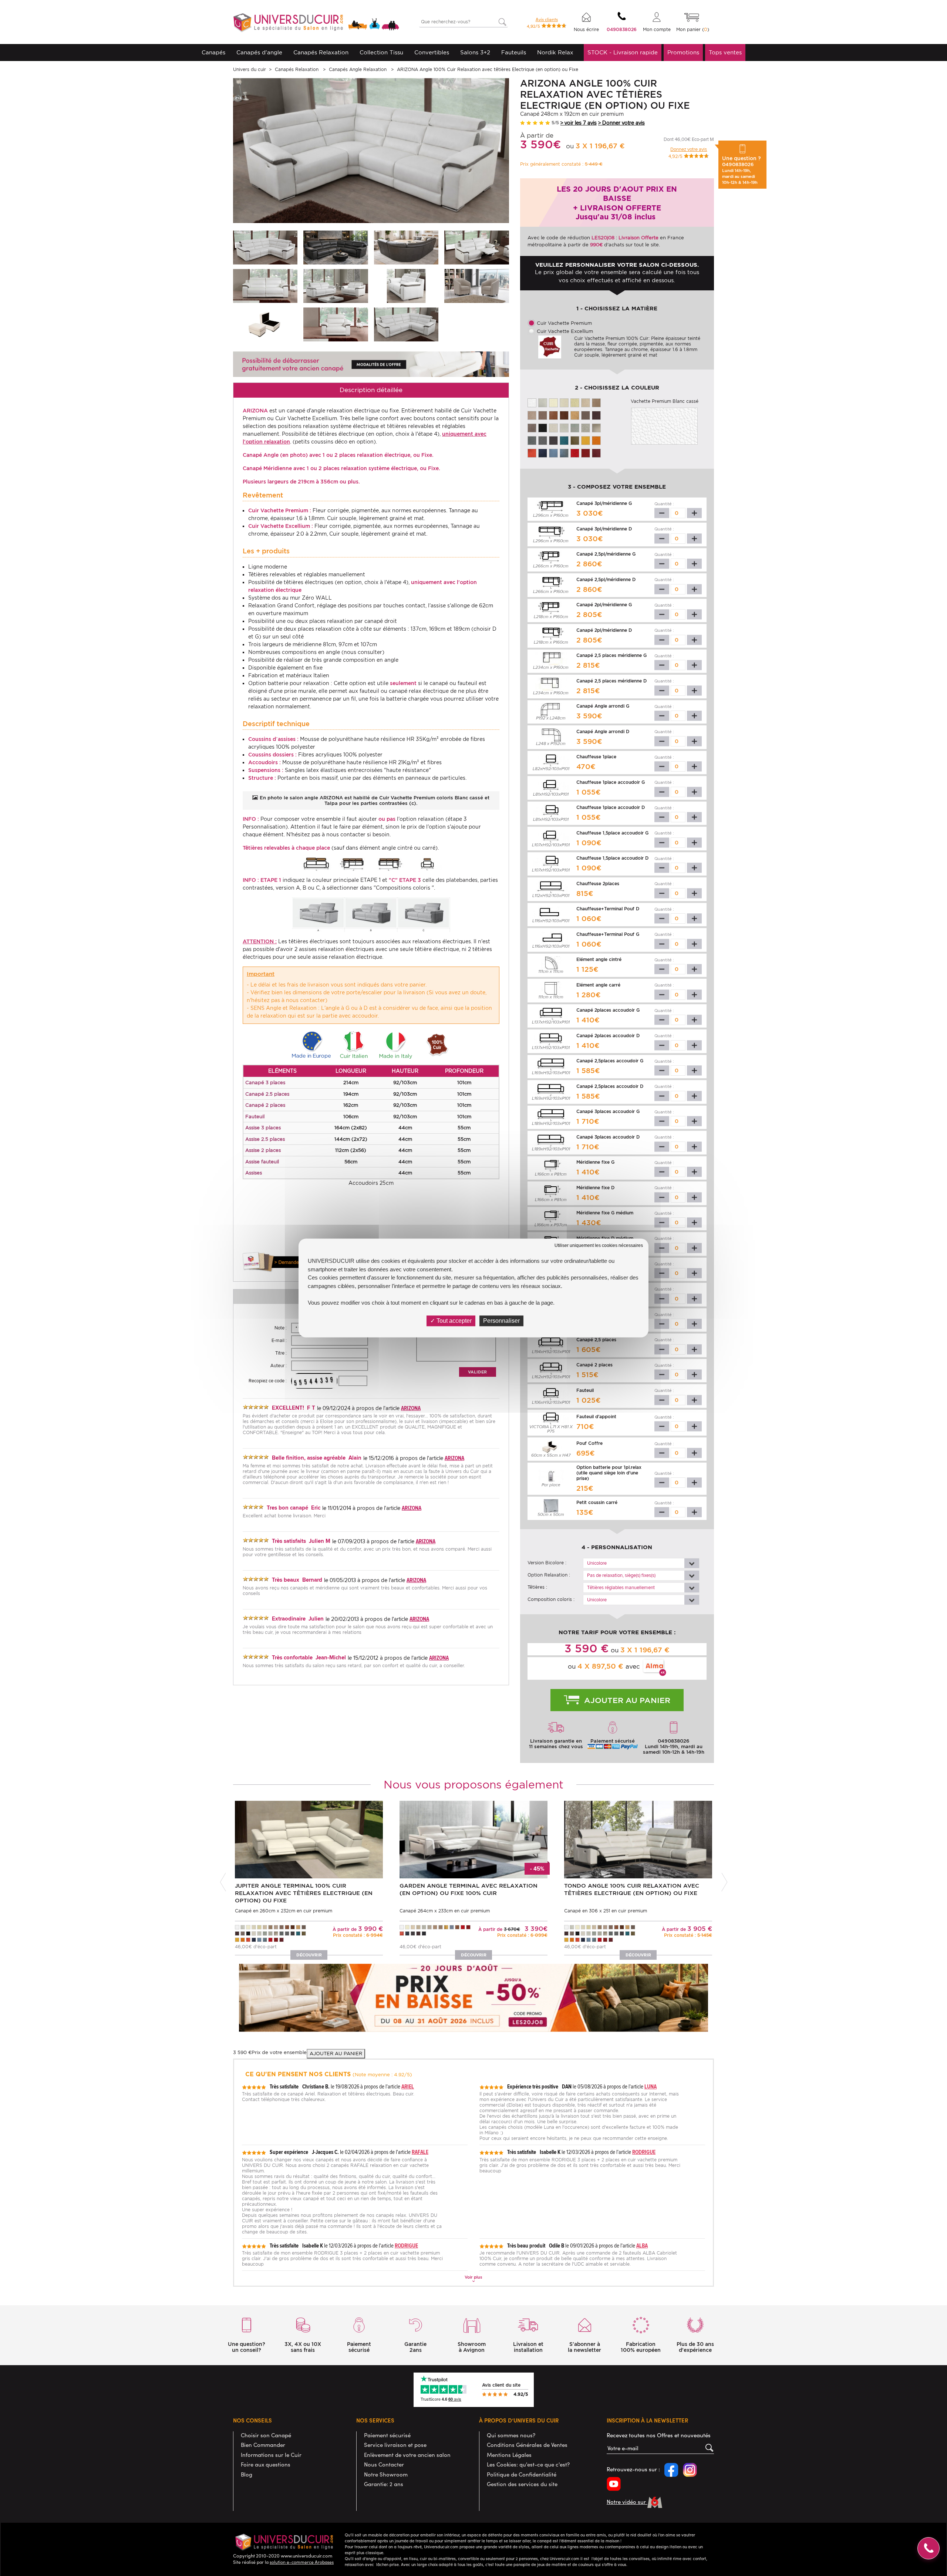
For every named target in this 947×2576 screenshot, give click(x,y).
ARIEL (408, 2086)
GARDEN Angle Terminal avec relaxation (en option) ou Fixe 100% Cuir (469, 1889)
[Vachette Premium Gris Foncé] (553, 440)
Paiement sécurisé (387, 2435)
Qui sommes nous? (511, 2435)
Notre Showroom (386, 2474)
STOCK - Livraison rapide (623, 53)
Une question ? (742, 170)
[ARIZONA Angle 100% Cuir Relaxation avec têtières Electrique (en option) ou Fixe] (265, 247)
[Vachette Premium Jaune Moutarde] (586, 440)
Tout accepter (453, 1321)
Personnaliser (501, 1321)
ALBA (642, 2245)
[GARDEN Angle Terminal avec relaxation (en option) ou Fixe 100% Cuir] (473, 1839)
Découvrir (309, 1955)
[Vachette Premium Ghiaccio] (564, 402)
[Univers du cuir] (316, 23)
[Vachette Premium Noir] (543, 427)
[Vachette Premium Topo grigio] (586, 415)
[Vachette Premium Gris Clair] (575, 427)
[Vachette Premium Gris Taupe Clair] (586, 427)
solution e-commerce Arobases (302, 2562)
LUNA (651, 2086)
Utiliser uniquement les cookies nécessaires (599, 1245)
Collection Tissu (381, 53)
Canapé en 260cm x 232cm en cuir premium (284, 1911)
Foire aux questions (266, 2464)
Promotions (683, 53)
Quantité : (664, 504)
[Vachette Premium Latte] (575, 402)
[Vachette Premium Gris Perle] (553, 427)
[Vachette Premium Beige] (586, 402)
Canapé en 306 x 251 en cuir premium (606, 1911)
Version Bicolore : (547, 1563)
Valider (477, 1372)
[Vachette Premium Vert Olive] (575, 440)
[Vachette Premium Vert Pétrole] (564, 440)
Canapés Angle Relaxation (358, 69)
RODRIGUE (644, 2152)
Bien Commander (263, 2445)
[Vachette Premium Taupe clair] (596, 427)
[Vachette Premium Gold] (553, 415)
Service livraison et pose (395, 2445)
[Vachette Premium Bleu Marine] (543, 453)
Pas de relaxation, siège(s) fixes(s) (621, 1576)
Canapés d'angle (259, 53)
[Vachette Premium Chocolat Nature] (532, 427)
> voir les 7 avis (579, 123)
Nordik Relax (555, 53)
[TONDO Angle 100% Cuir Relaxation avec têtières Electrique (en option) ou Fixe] (638, 1839)
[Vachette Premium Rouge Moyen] (586, 453)
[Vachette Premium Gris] (532, 440)
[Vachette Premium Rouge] (575, 453)
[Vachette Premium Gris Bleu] (564, 453)
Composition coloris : (551, 1599)
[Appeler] (929, 2548)
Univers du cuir (250, 69)
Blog (247, 2474)
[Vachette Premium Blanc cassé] (532, 402)
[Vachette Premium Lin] (543, 402)
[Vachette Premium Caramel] (575, 415)
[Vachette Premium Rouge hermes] (596, 453)
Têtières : (537, 1587)
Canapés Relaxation (321, 53)
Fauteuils (514, 53)
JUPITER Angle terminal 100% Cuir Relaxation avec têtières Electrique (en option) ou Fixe (304, 1893)
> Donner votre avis (621, 123)
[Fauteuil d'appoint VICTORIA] (476, 286)
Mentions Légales (509, 2455)
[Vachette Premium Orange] (596, 440)
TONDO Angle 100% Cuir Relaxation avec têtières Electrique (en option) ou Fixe (632, 1889)
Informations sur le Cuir (271, 2455)
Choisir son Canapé (266, 2435)
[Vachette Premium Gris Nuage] (564, 427)
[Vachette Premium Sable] (596, 402)
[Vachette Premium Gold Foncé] (564, 415)
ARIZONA (411, 1408)
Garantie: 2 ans (384, 2484)
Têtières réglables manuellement (621, 1588)
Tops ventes (725, 53)
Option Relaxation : (549, 1575)
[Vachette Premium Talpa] (532, 415)
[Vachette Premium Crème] (553, 402)
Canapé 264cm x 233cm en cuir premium (445, 1911)
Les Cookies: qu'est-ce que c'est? (528, 2464)
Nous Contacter (384, 2464)
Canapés (213, 53)
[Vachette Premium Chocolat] (596, 415)
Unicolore (597, 1563)
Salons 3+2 (475, 53)
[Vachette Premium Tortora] (543, 415)
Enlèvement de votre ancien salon (407, 2455)
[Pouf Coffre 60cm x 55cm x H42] (265, 324)
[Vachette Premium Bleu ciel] (553, 453)
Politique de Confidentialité (522, 2474)
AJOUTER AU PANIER (336, 2054)
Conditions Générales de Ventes (527, 2445)
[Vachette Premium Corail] (532, 453)
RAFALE (420, 2152)
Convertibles (432, 53)
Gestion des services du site (522, 2484)
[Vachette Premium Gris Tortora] (543, 440)
